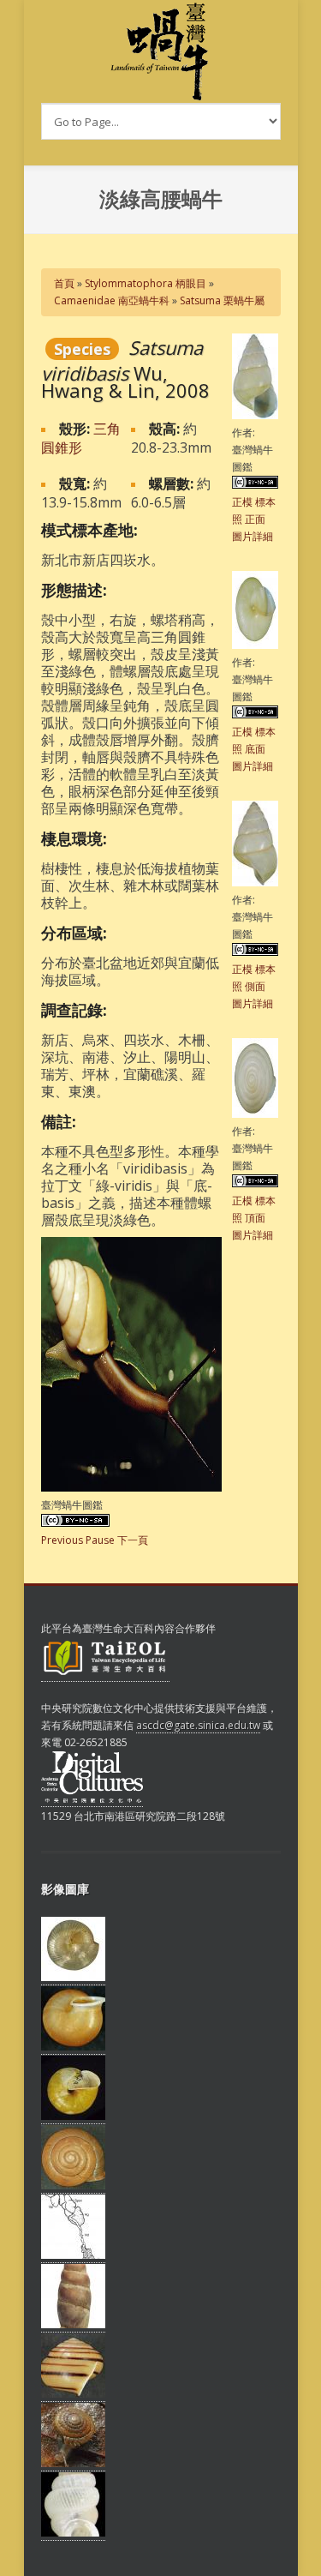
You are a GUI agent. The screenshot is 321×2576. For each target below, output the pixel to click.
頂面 (255, 1218)
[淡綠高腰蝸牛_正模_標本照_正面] (255, 415)
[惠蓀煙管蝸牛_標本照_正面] (73, 2325)
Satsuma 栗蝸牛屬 (222, 300)
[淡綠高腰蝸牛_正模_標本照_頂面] (255, 1114)
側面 (255, 986)
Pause (100, 1540)
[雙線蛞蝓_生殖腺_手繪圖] (73, 2255)
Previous (62, 1540)
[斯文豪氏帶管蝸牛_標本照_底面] (73, 2047)
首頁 (64, 283)
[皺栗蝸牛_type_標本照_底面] (73, 2117)
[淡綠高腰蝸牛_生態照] (131, 1488)
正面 (255, 519)
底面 (255, 749)
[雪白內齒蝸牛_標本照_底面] (73, 1978)
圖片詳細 (253, 536)
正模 (242, 502)
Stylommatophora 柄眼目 (146, 283)
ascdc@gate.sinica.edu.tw (198, 1725)
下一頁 (133, 1540)
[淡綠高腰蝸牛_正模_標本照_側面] (255, 883)
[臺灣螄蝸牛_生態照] (73, 2464)
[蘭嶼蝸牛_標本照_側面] (73, 2394)
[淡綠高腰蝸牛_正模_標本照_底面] (255, 645)
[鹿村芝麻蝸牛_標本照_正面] (73, 2533)
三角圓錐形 (81, 438)
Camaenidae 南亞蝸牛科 (112, 300)
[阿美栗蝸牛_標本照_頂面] (73, 2186)
